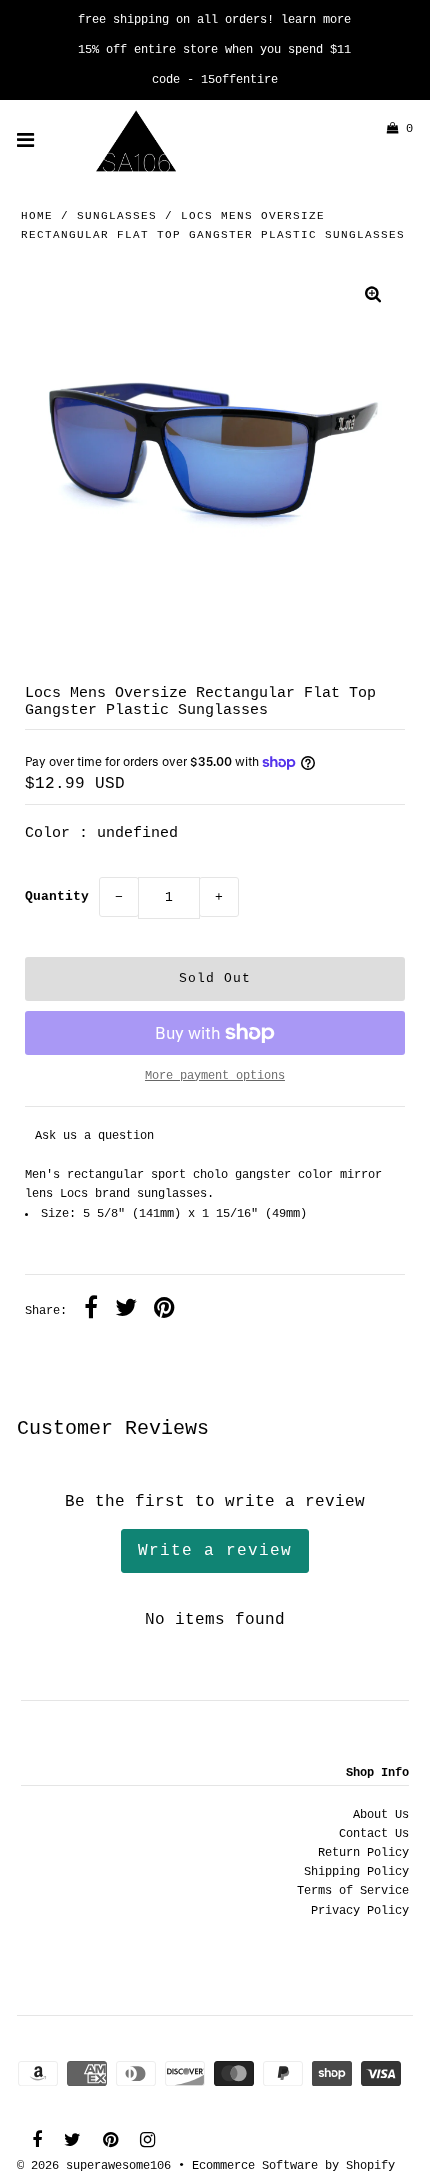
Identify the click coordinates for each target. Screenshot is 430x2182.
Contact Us (374, 1834)
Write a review (215, 1551)
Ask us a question (94, 1136)
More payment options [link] (215, 1076)
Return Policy (363, 1853)
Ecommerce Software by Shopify (293, 2166)
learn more (316, 20)
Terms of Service (353, 1891)
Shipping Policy (356, 1872)
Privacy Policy (360, 1911)
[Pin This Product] (164, 1311)
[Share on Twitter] (126, 1311)
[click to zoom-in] (373, 297)
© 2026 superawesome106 (94, 2166)
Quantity (57, 896)
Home (37, 216)
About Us (381, 1815)
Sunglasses (117, 216)
